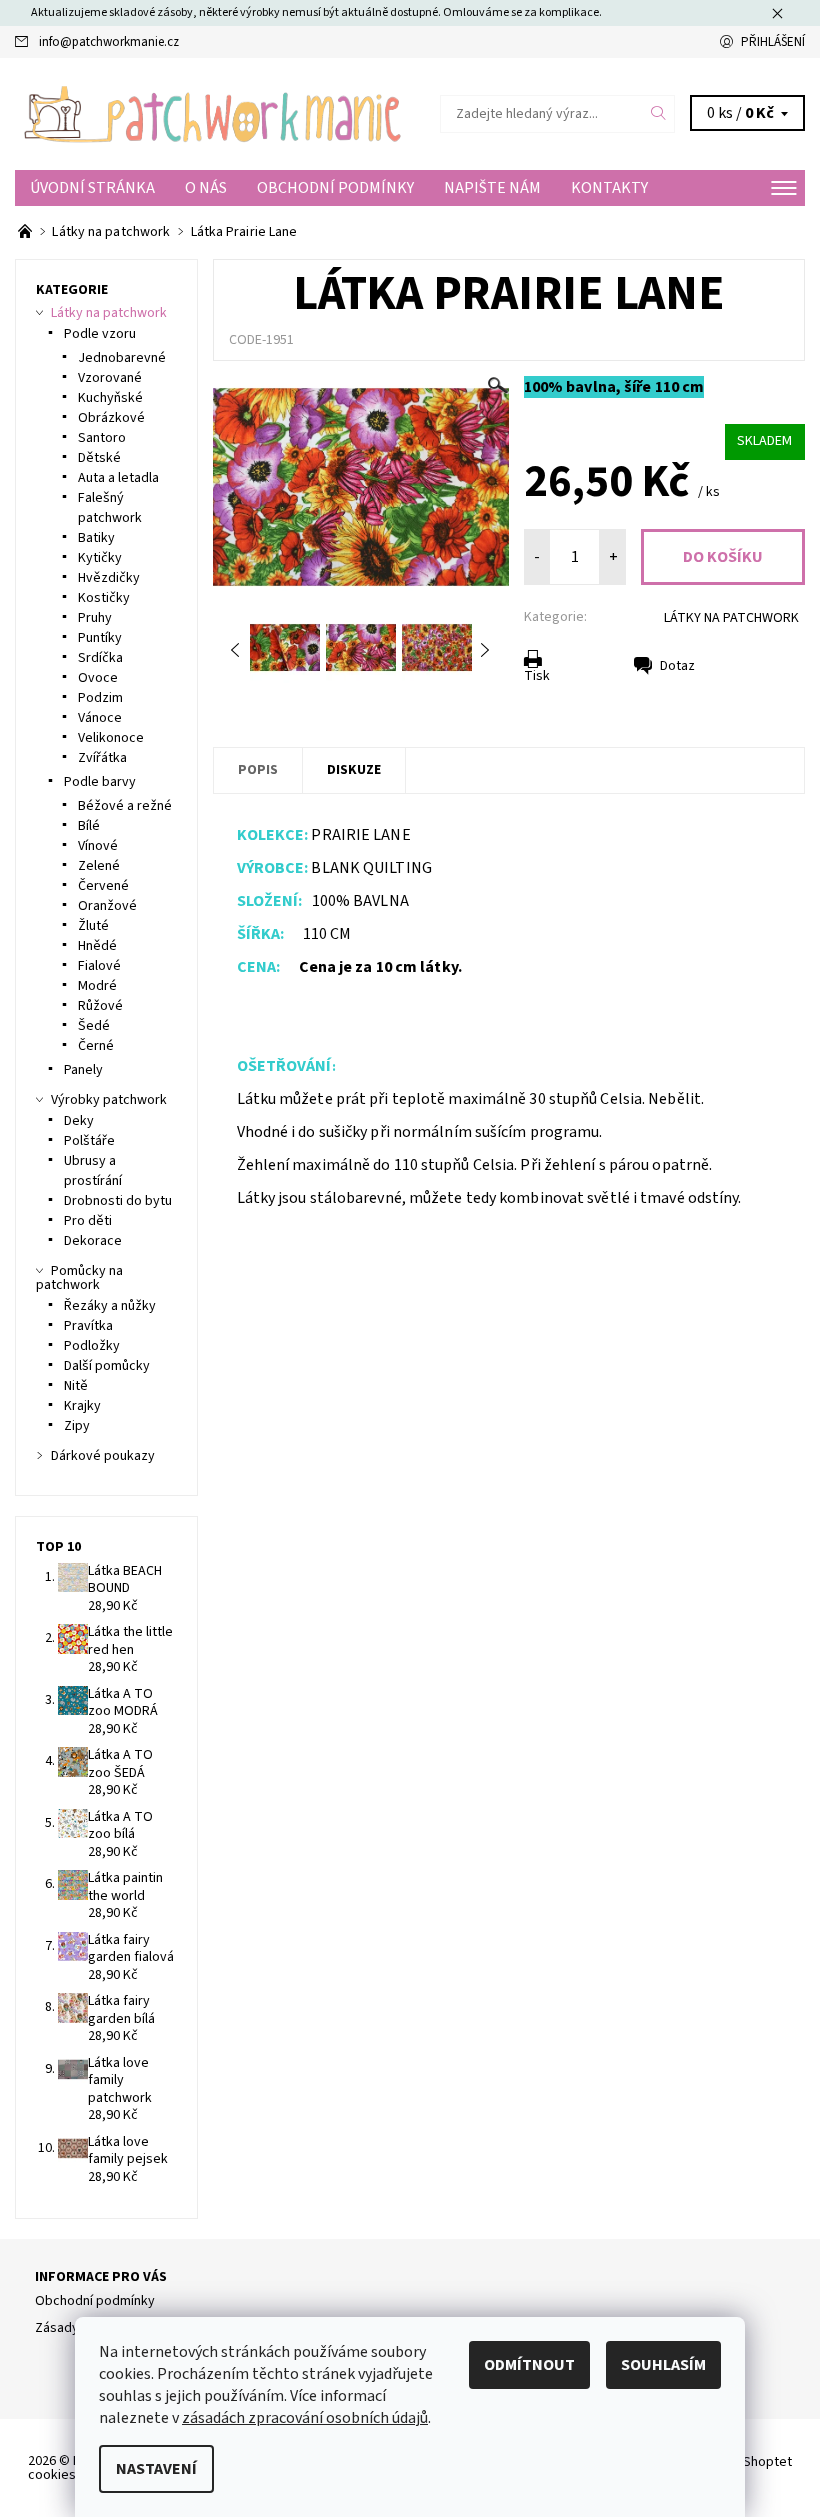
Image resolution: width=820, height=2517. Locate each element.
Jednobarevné (122, 358)
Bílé (89, 826)
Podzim (100, 698)
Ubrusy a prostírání (93, 1171)
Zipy (77, 1426)
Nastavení (156, 2469)
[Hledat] (659, 114)
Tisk (537, 676)
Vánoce (100, 718)
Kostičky (104, 598)
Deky (79, 1121)
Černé (96, 1046)
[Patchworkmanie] (212, 114)
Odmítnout (529, 2365)
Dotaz (677, 666)
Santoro (102, 438)
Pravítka (88, 1326)
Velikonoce (111, 738)
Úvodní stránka (92, 188)
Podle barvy (100, 782)
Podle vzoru (100, 334)
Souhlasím (663, 2365)
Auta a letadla (118, 478)
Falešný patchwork (110, 508)
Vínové (98, 846)
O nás (206, 188)
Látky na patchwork (109, 313)
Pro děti (88, 1221)
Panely (83, 1070)
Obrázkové (111, 418)
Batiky (96, 538)
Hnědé (97, 946)
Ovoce (98, 678)
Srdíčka (100, 658)
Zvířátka (102, 758)
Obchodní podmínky (335, 188)
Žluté (93, 926)
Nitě (76, 1386)
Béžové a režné (125, 806)
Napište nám (492, 188)
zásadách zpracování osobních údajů (305, 2418)
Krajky (82, 1406)
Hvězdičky (109, 578)
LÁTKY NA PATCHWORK (731, 618)
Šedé (94, 1026)
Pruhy (95, 618)
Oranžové (107, 906)
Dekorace (93, 1241)
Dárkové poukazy (103, 1456)
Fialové (99, 966)
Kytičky (100, 558)
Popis (258, 770)
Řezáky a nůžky (110, 1306)
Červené (103, 886)
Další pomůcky (107, 1366)
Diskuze (354, 770)
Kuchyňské (110, 398)
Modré (97, 986)
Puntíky (100, 638)
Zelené (99, 866)
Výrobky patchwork (109, 1100)
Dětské (99, 458)
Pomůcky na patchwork (79, 1278)
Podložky (92, 1346)
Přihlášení (773, 42)
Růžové (100, 1006)
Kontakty (609, 188)
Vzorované (110, 378)
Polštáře (89, 1141)
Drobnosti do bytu (118, 1201)
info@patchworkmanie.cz (109, 42)
